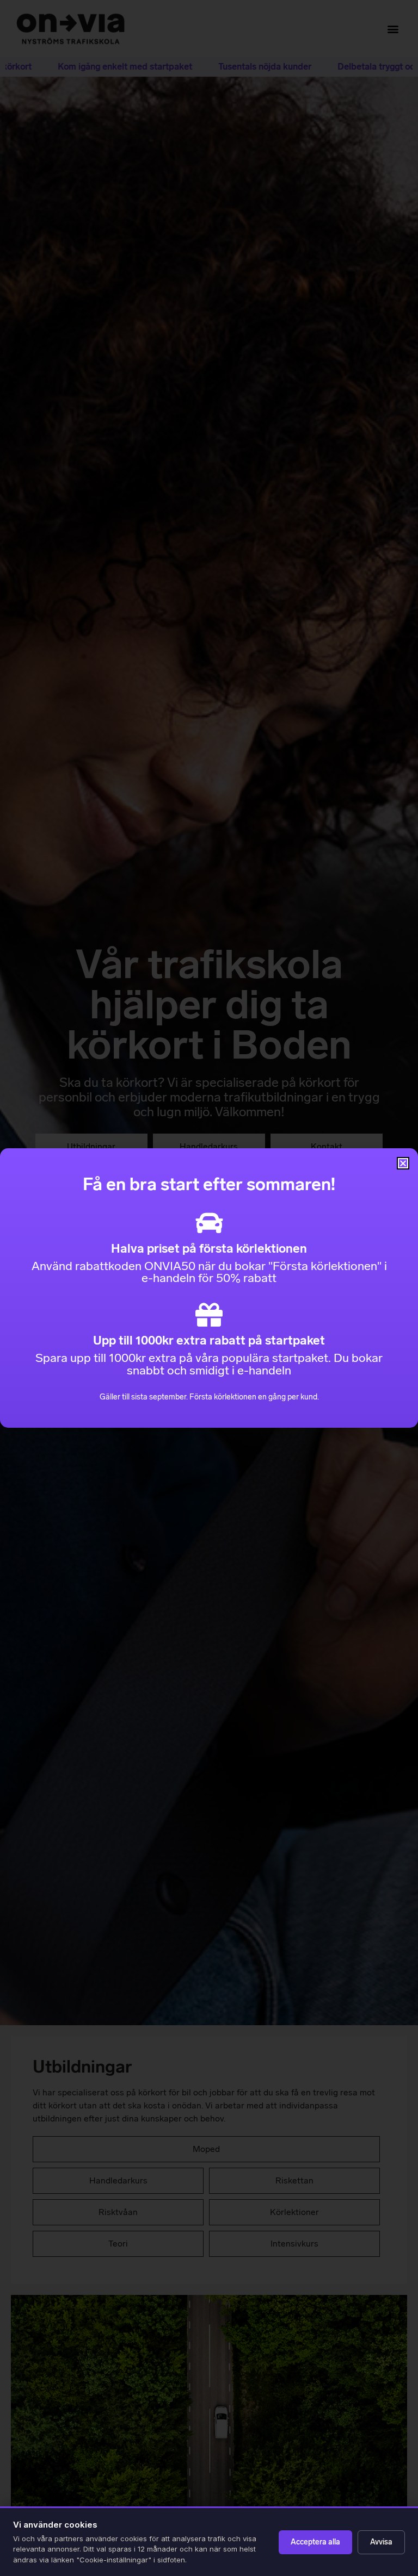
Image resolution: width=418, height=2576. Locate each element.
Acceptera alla (315, 2542)
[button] (403, 1163)
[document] (209, 1288)
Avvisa (381, 2542)
